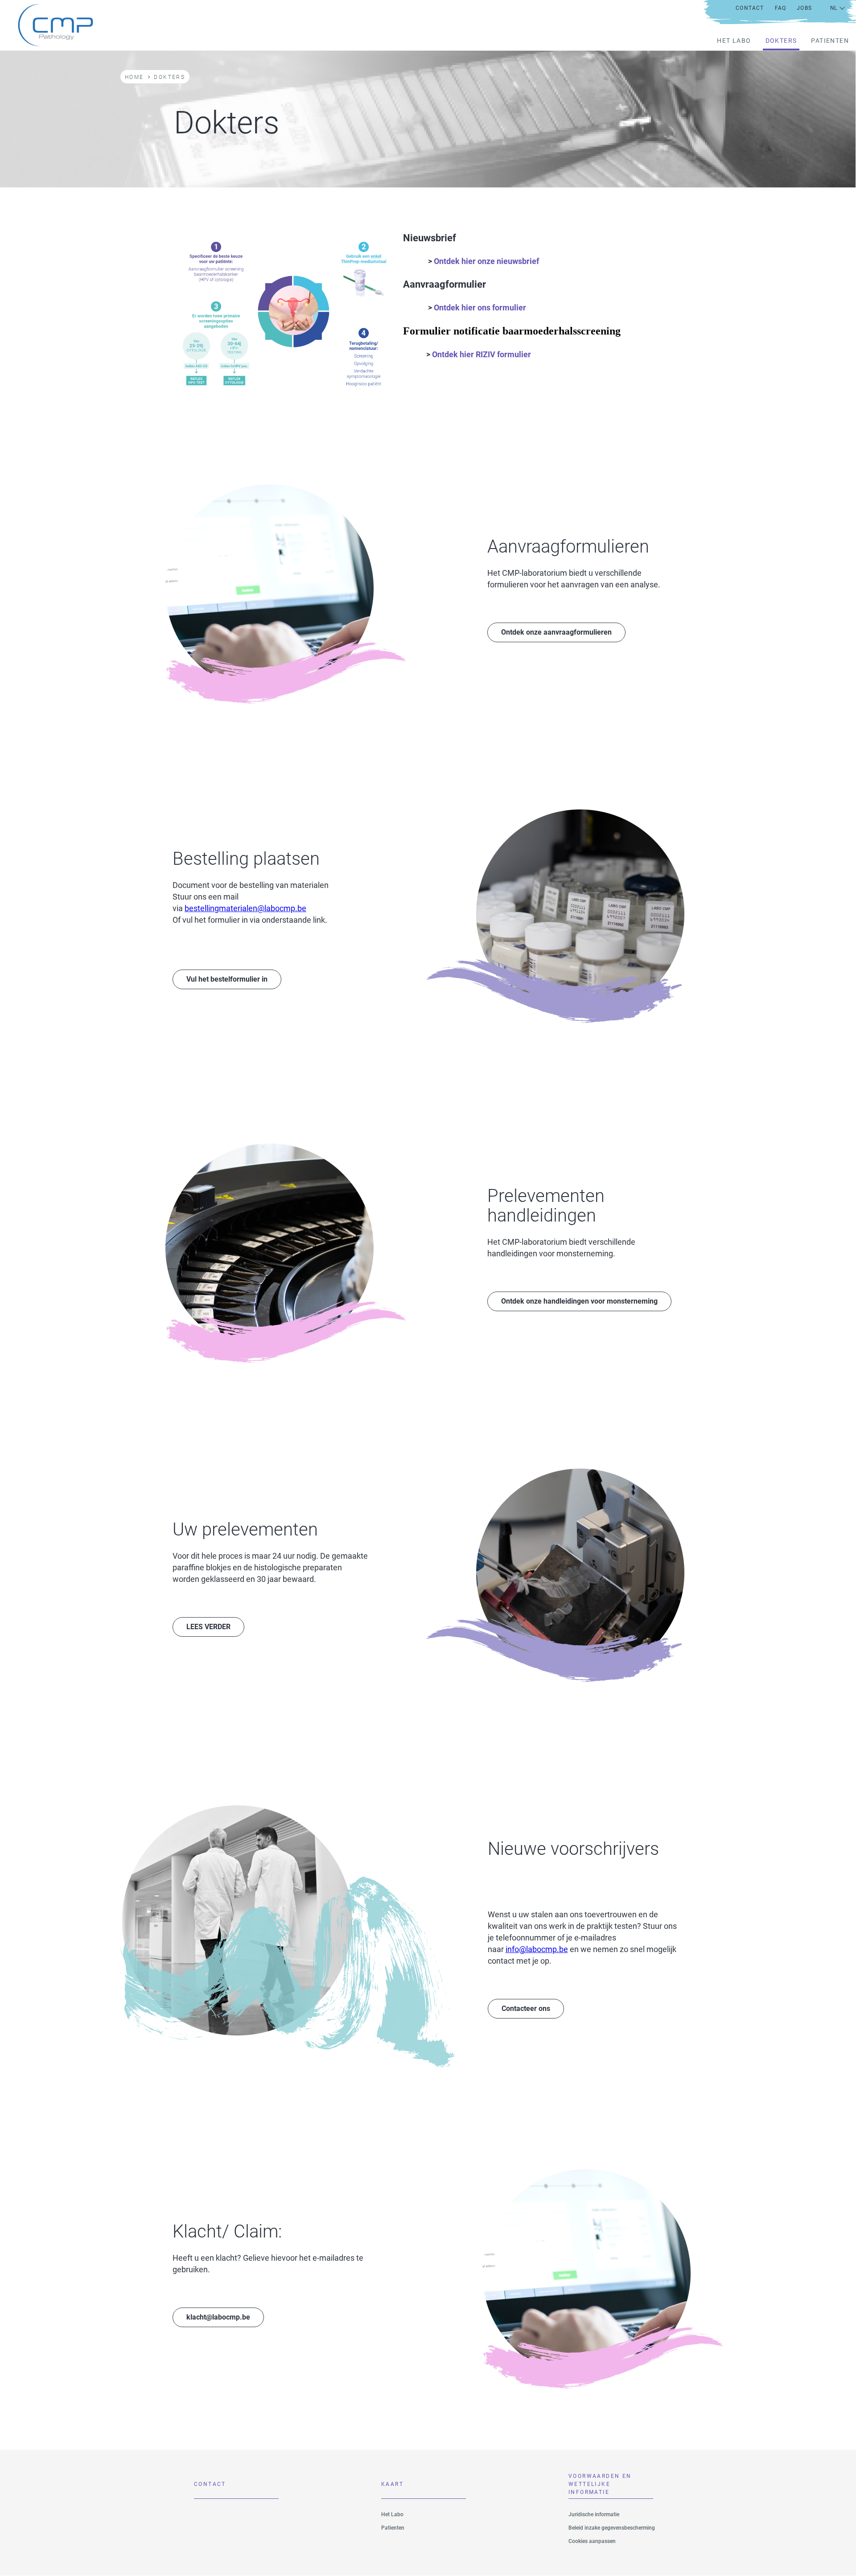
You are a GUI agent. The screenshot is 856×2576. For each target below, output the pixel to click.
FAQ (781, 8)
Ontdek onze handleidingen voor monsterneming (579, 1301)
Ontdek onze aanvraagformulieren (556, 632)
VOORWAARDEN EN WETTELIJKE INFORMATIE (600, 2486)
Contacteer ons (526, 2008)
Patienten (830, 41)
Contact (750, 8)
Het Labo (734, 41)
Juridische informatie (594, 2514)
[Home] (49, 25)
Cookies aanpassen (592, 2541)
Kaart (392, 2484)
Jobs (804, 8)
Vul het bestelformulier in (227, 979)
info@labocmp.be (537, 1949)
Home (134, 77)
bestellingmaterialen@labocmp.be (245, 908)
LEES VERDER (208, 1627)
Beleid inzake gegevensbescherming (612, 2528)
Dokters (781, 41)
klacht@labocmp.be (218, 2317)
